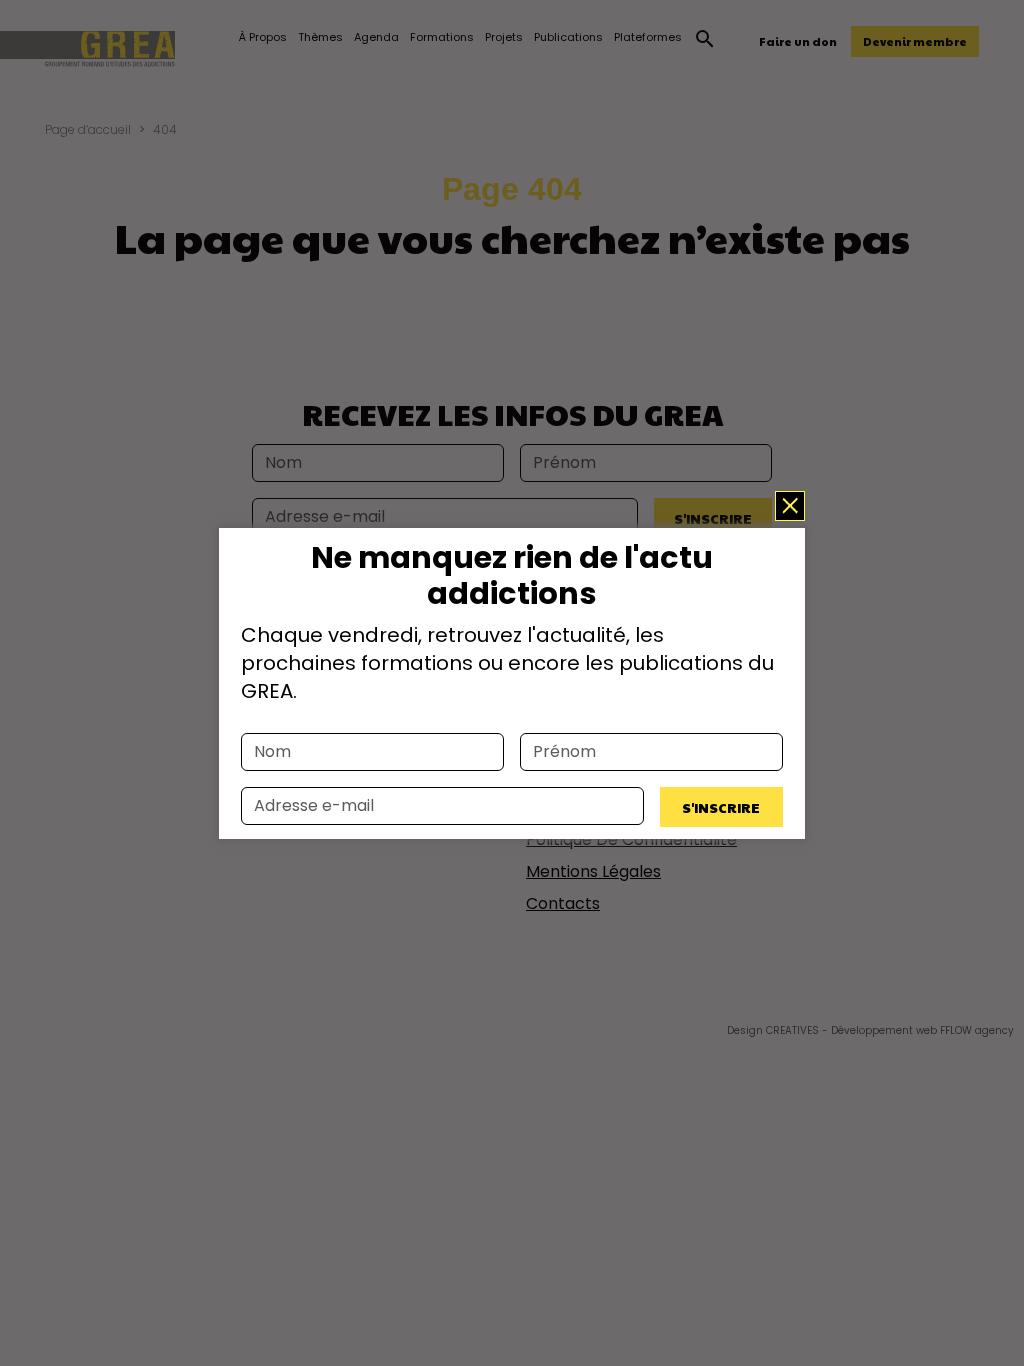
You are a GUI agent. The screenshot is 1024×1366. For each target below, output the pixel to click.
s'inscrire (721, 807)
